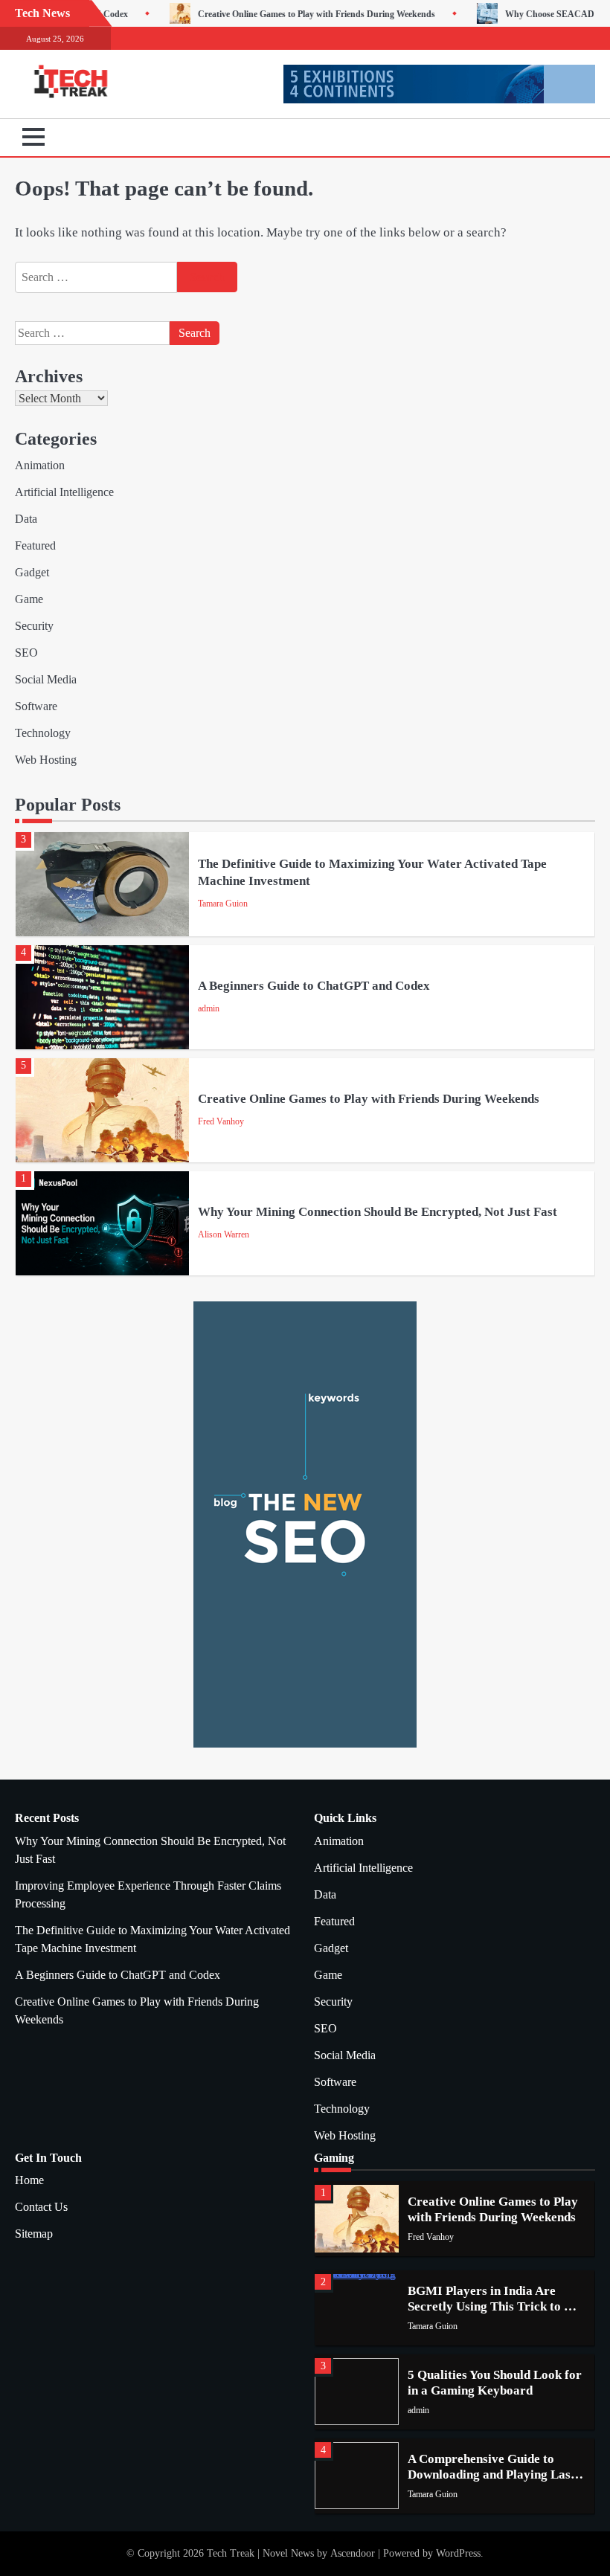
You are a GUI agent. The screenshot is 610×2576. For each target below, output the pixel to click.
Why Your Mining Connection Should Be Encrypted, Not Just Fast (378, 1212)
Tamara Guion (223, 904)
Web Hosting (46, 760)
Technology (43, 733)
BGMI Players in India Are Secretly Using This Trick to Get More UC (496, 2307)
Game (29, 599)
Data (26, 519)
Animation (40, 465)
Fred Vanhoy (221, 1121)
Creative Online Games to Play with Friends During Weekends (237, 14)
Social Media (46, 679)
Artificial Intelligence (64, 492)
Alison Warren (224, 1234)
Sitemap (34, 2234)
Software (36, 706)
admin (209, 1008)
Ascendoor (353, 2553)
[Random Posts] (562, 138)
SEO (26, 653)
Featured (35, 545)
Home (29, 2180)
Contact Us (41, 2207)
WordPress (458, 2553)
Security (34, 626)
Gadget (32, 572)
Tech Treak (231, 2553)
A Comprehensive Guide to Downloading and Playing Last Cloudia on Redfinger (491, 2475)
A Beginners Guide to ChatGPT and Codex (314, 986)
